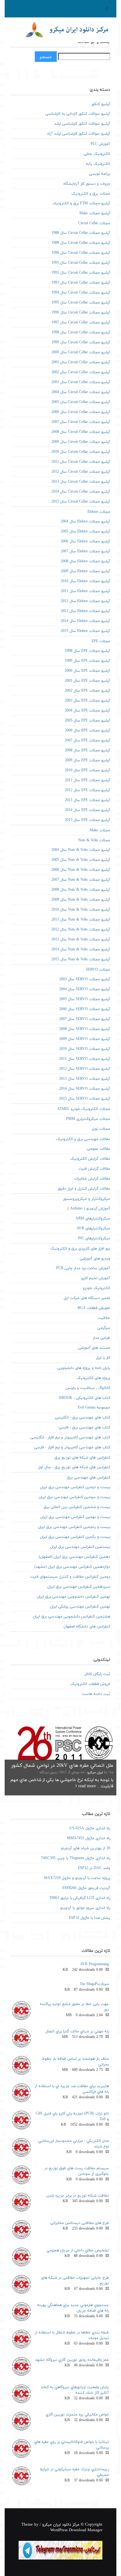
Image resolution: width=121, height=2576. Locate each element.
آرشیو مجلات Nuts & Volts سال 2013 (81, 940)
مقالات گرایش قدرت (94, 1169)
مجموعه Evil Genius (94, 1408)
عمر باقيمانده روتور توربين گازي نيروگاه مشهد (72, 2360)
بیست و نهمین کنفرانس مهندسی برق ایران (75, 1517)
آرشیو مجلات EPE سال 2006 (87, 731)
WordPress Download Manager (76, 2530)
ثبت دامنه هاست (96, 1694)
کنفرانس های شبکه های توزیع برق (82, 1458)
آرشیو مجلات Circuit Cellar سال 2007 (81, 422)
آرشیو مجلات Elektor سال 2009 (85, 571)
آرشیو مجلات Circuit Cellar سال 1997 (81, 323)
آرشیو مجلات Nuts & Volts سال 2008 (81, 890)
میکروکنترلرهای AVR (93, 1228)
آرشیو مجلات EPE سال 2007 (87, 740)
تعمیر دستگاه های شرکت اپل (87, 1298)
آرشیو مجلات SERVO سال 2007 (85, 1019)
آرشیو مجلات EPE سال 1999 (87, 661)
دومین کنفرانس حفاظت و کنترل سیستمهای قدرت (70, 1577)
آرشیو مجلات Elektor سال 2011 (85, 591)
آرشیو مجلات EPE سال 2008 (87, 750)
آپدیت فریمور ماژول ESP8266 (86, 1888)
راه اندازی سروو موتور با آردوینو (85, 1908)
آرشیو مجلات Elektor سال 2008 (85, 561)
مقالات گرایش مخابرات (92, 1179)
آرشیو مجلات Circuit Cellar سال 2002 (81, 372)
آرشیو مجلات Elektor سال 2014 (85, 621)
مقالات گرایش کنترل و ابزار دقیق (84, 1189)
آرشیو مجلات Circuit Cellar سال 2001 (81, 362)
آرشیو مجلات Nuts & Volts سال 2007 (81, 880)
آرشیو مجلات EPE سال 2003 (87, 701)
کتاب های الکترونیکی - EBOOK (85, 1398)
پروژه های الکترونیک (93, 1378)
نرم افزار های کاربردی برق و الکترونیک (80, 1249)
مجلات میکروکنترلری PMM (88, 1119)
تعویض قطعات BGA (94, 1308)
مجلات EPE (101, 641)
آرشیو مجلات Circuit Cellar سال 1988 (81, 233)
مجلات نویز (101, 1129)
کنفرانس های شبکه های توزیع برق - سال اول (74, 1467)
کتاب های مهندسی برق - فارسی (84, 1427)
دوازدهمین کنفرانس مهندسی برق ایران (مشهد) (72, 1567)
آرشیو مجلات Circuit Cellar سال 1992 (81, 273)
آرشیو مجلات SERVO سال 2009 (85, 1039)
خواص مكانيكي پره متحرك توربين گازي (77, 2415)
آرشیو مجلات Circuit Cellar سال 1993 (81, 283)
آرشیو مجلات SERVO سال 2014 (85, 1089)
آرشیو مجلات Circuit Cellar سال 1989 (81, 243)
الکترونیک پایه (98, 164)
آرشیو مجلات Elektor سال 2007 (85, 551)
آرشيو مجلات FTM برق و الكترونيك (81, 203)
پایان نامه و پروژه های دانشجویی (84, 1368)
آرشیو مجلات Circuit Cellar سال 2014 (81, 492)
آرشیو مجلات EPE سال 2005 (87, 721)
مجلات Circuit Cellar (94, 223)
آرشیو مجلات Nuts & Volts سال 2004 (81, 850)
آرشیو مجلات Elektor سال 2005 (85, 531)
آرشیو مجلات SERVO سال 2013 (85, 1079)
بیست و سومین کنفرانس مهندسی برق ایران (74, 1497)
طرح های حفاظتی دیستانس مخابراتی (80, 2223)
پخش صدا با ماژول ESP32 (90, 1918)
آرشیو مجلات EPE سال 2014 (87, 810)
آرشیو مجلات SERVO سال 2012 (85, 1069)
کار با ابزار (103, 1358)
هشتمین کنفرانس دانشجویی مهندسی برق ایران (72, 1617)
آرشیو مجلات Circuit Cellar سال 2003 (81, 382)
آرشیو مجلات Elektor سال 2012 (85, 601)
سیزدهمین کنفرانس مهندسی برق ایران (79, 1587)
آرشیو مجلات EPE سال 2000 (87, 671)
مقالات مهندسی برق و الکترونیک (83, 1139)
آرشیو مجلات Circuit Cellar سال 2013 (81, 482)
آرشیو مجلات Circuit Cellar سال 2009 (81, 442)
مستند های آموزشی (94, 1348)
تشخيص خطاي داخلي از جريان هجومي (78, 2250)
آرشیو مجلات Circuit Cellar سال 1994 (81, 293)
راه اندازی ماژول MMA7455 (89, 1838)
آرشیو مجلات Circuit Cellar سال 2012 (81, 472)
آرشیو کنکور (101, 104)
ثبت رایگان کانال (97, 1674)
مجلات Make (100, 830)
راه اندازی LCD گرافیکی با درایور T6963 (80, 1898)
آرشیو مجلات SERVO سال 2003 (85, 979)
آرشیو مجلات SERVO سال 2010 (85, 1049)
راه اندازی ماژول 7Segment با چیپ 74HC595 (76, 1858)
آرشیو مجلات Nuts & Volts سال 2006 (81, 870)
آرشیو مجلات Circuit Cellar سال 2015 (81, 502)
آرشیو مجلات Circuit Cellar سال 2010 (81, 452)
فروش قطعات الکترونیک (90, 1684)
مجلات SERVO (98, 970)
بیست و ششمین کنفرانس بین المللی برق (77, 1507)
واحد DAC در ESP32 (94, 1868)
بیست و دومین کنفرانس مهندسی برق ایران (75, 1487)
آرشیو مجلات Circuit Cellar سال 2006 (81, 412)
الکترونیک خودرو (96, 1288)
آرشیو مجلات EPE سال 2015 (87, 820)
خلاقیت (104, 1318)
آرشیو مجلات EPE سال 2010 (87, 770)
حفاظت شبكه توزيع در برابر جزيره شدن (78, 2196)
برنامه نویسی (100, 174)
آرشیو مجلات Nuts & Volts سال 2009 (81, 900)
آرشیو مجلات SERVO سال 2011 (85, 1059)
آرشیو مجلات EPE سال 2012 (87, 790)
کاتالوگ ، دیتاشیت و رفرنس (88, 1388)
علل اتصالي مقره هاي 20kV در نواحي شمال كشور (62, 1766)
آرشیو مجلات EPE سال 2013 (87, 800)
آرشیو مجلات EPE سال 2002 (87, 691)
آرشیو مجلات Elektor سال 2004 (85, 522)
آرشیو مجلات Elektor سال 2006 (85, 541)
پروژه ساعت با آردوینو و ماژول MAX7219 (77, 1878)
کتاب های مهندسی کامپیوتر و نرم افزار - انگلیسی (70, 1437)
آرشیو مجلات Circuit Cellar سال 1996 (81, 313)
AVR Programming (94, 1964)
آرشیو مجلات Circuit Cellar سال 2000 (81, 352)
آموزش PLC (100, 144)
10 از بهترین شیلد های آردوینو (85, 1848)
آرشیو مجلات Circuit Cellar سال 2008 (81, 432)
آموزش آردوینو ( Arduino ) (89, 1209)
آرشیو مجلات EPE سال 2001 (87, 681)
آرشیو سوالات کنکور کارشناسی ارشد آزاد (78, 134)
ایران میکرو (95, 1773)
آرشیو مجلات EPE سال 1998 (87, 651)
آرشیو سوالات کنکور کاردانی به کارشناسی (78, 114)
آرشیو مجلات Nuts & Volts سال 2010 (81, 910)
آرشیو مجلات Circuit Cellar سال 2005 (81, 402)
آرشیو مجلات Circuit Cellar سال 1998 (81, 332)
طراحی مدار (101, 1338)
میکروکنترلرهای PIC (94, 1238)
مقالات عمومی (99, 1149)
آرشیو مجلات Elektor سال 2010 (85, 581)
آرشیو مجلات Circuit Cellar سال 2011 (81, 462)
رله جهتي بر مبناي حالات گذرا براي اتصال (77, 2031)
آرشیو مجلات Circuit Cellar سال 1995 (81, 303)
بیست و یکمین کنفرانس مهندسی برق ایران (75, 1537)
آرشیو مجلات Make (95, 213)
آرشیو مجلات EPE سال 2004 (87, 711)
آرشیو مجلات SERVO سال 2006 (85, 1009)
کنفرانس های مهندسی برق (89, 1478)
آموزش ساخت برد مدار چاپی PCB (83, 1268)
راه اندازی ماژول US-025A (90, 1828)
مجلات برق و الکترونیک (91, 194)
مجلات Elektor (99, 512)
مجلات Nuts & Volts (94, 840)
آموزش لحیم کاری (96, 1278)
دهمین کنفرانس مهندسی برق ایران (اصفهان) (74, 1557)
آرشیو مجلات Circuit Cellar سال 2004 (81, 392)
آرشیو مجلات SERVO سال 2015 (85, 1099)
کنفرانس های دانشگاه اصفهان (87, 1627)
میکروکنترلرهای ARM (93, 1218)
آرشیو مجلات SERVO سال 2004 (85, 989)
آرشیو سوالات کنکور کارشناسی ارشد (82, 124)
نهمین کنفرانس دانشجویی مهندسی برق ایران (74, 1597)
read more (86, 1786)
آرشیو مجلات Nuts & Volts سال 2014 (81, 949)
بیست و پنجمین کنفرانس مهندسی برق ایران (74, 1527)
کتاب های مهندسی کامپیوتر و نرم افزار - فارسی (72, 1447)
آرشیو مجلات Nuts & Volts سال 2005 (81, 860)
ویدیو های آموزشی (95, 1259)
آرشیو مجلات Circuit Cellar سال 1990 (81, 253)
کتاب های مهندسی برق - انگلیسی (83, 1418)
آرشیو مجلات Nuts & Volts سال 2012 (81, 930)
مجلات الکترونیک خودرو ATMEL (84, 1109)
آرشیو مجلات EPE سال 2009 (87, 760)
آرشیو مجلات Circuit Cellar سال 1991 (81, 263)
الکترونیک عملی (97, 154)
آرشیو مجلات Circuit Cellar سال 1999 (81, 342)
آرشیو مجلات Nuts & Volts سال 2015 (81, 959)
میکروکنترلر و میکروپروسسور (87, 1199)
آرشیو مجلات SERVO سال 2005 (85, 999)
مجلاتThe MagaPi (94, 1984)
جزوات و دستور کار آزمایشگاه (87, 184)
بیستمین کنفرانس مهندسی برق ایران (80, 1547)
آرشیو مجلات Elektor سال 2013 (85, 611)
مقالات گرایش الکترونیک (90, 1159)
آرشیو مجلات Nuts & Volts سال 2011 (81, 920)
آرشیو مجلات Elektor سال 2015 (85, 631)
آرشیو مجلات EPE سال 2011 (87, 780)
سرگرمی (104, 1328)
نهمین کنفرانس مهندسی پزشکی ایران (80, 1607)
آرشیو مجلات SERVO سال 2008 (85, 1029)
